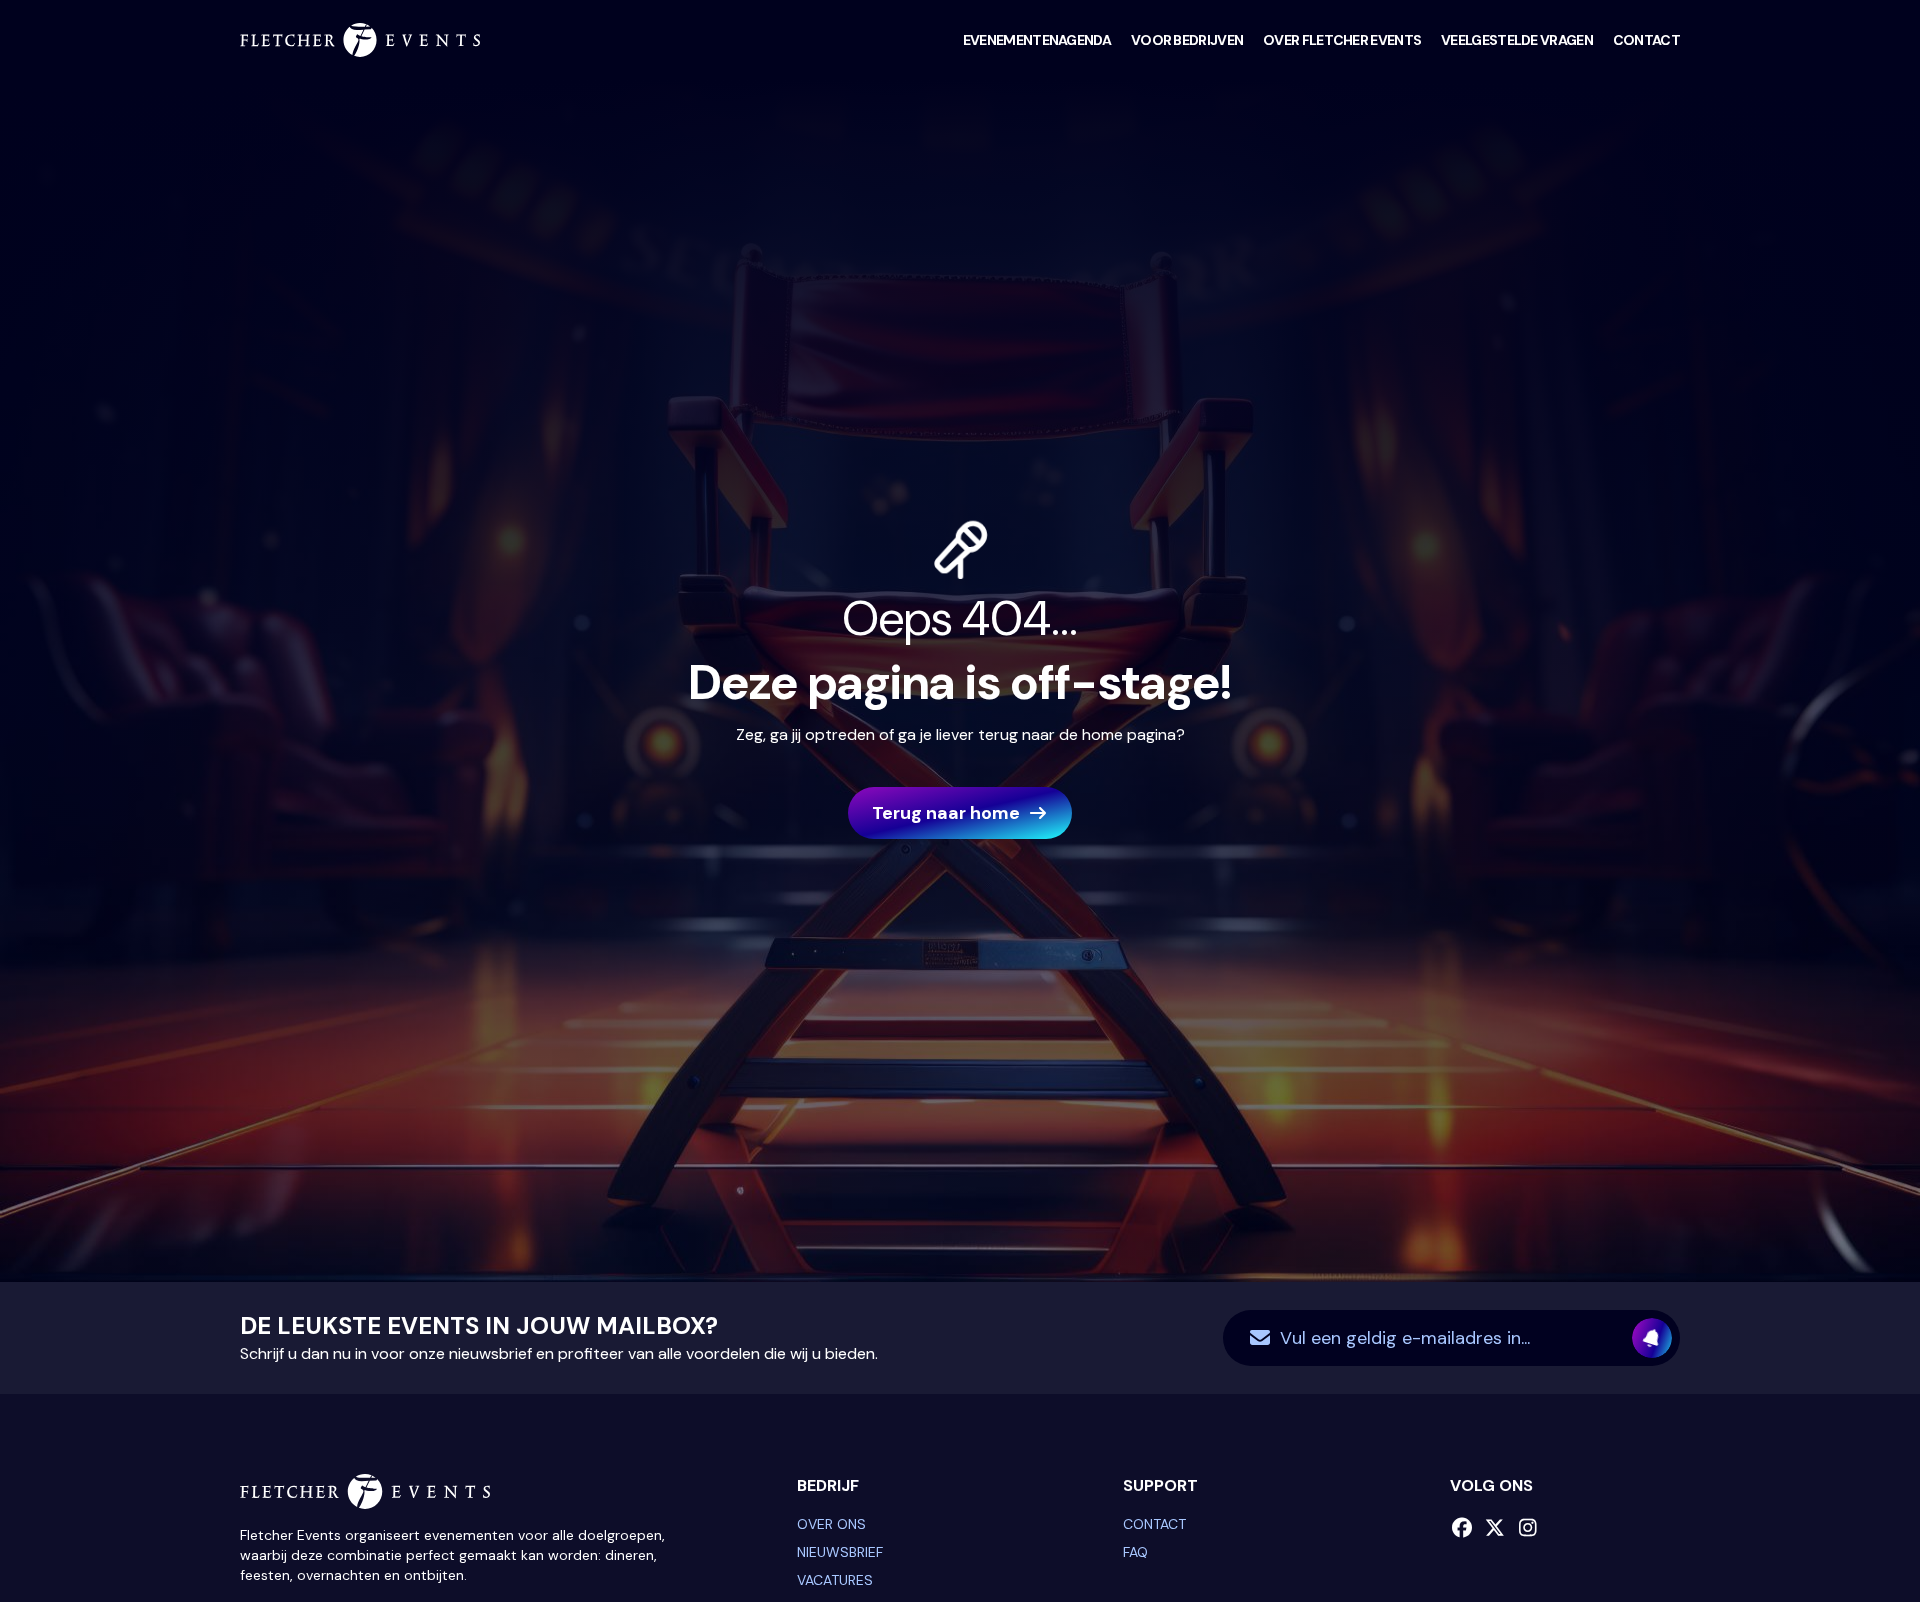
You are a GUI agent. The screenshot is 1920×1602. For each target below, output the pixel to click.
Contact (1646, 40)
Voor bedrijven (1187, 40)
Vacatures (835, 1580)
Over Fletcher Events (1342, 40)
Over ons (831, 1524)
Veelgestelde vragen (1517, 40)
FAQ (1135, 1552)
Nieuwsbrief (840, 1552)
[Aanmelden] (1652, 1338)
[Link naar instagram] (1528, 1528)
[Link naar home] (360, 40)
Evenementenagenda (1037, 40)
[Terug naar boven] (1855, 1537)
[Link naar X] (1495, 1528)
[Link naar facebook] (1462, 1528)
